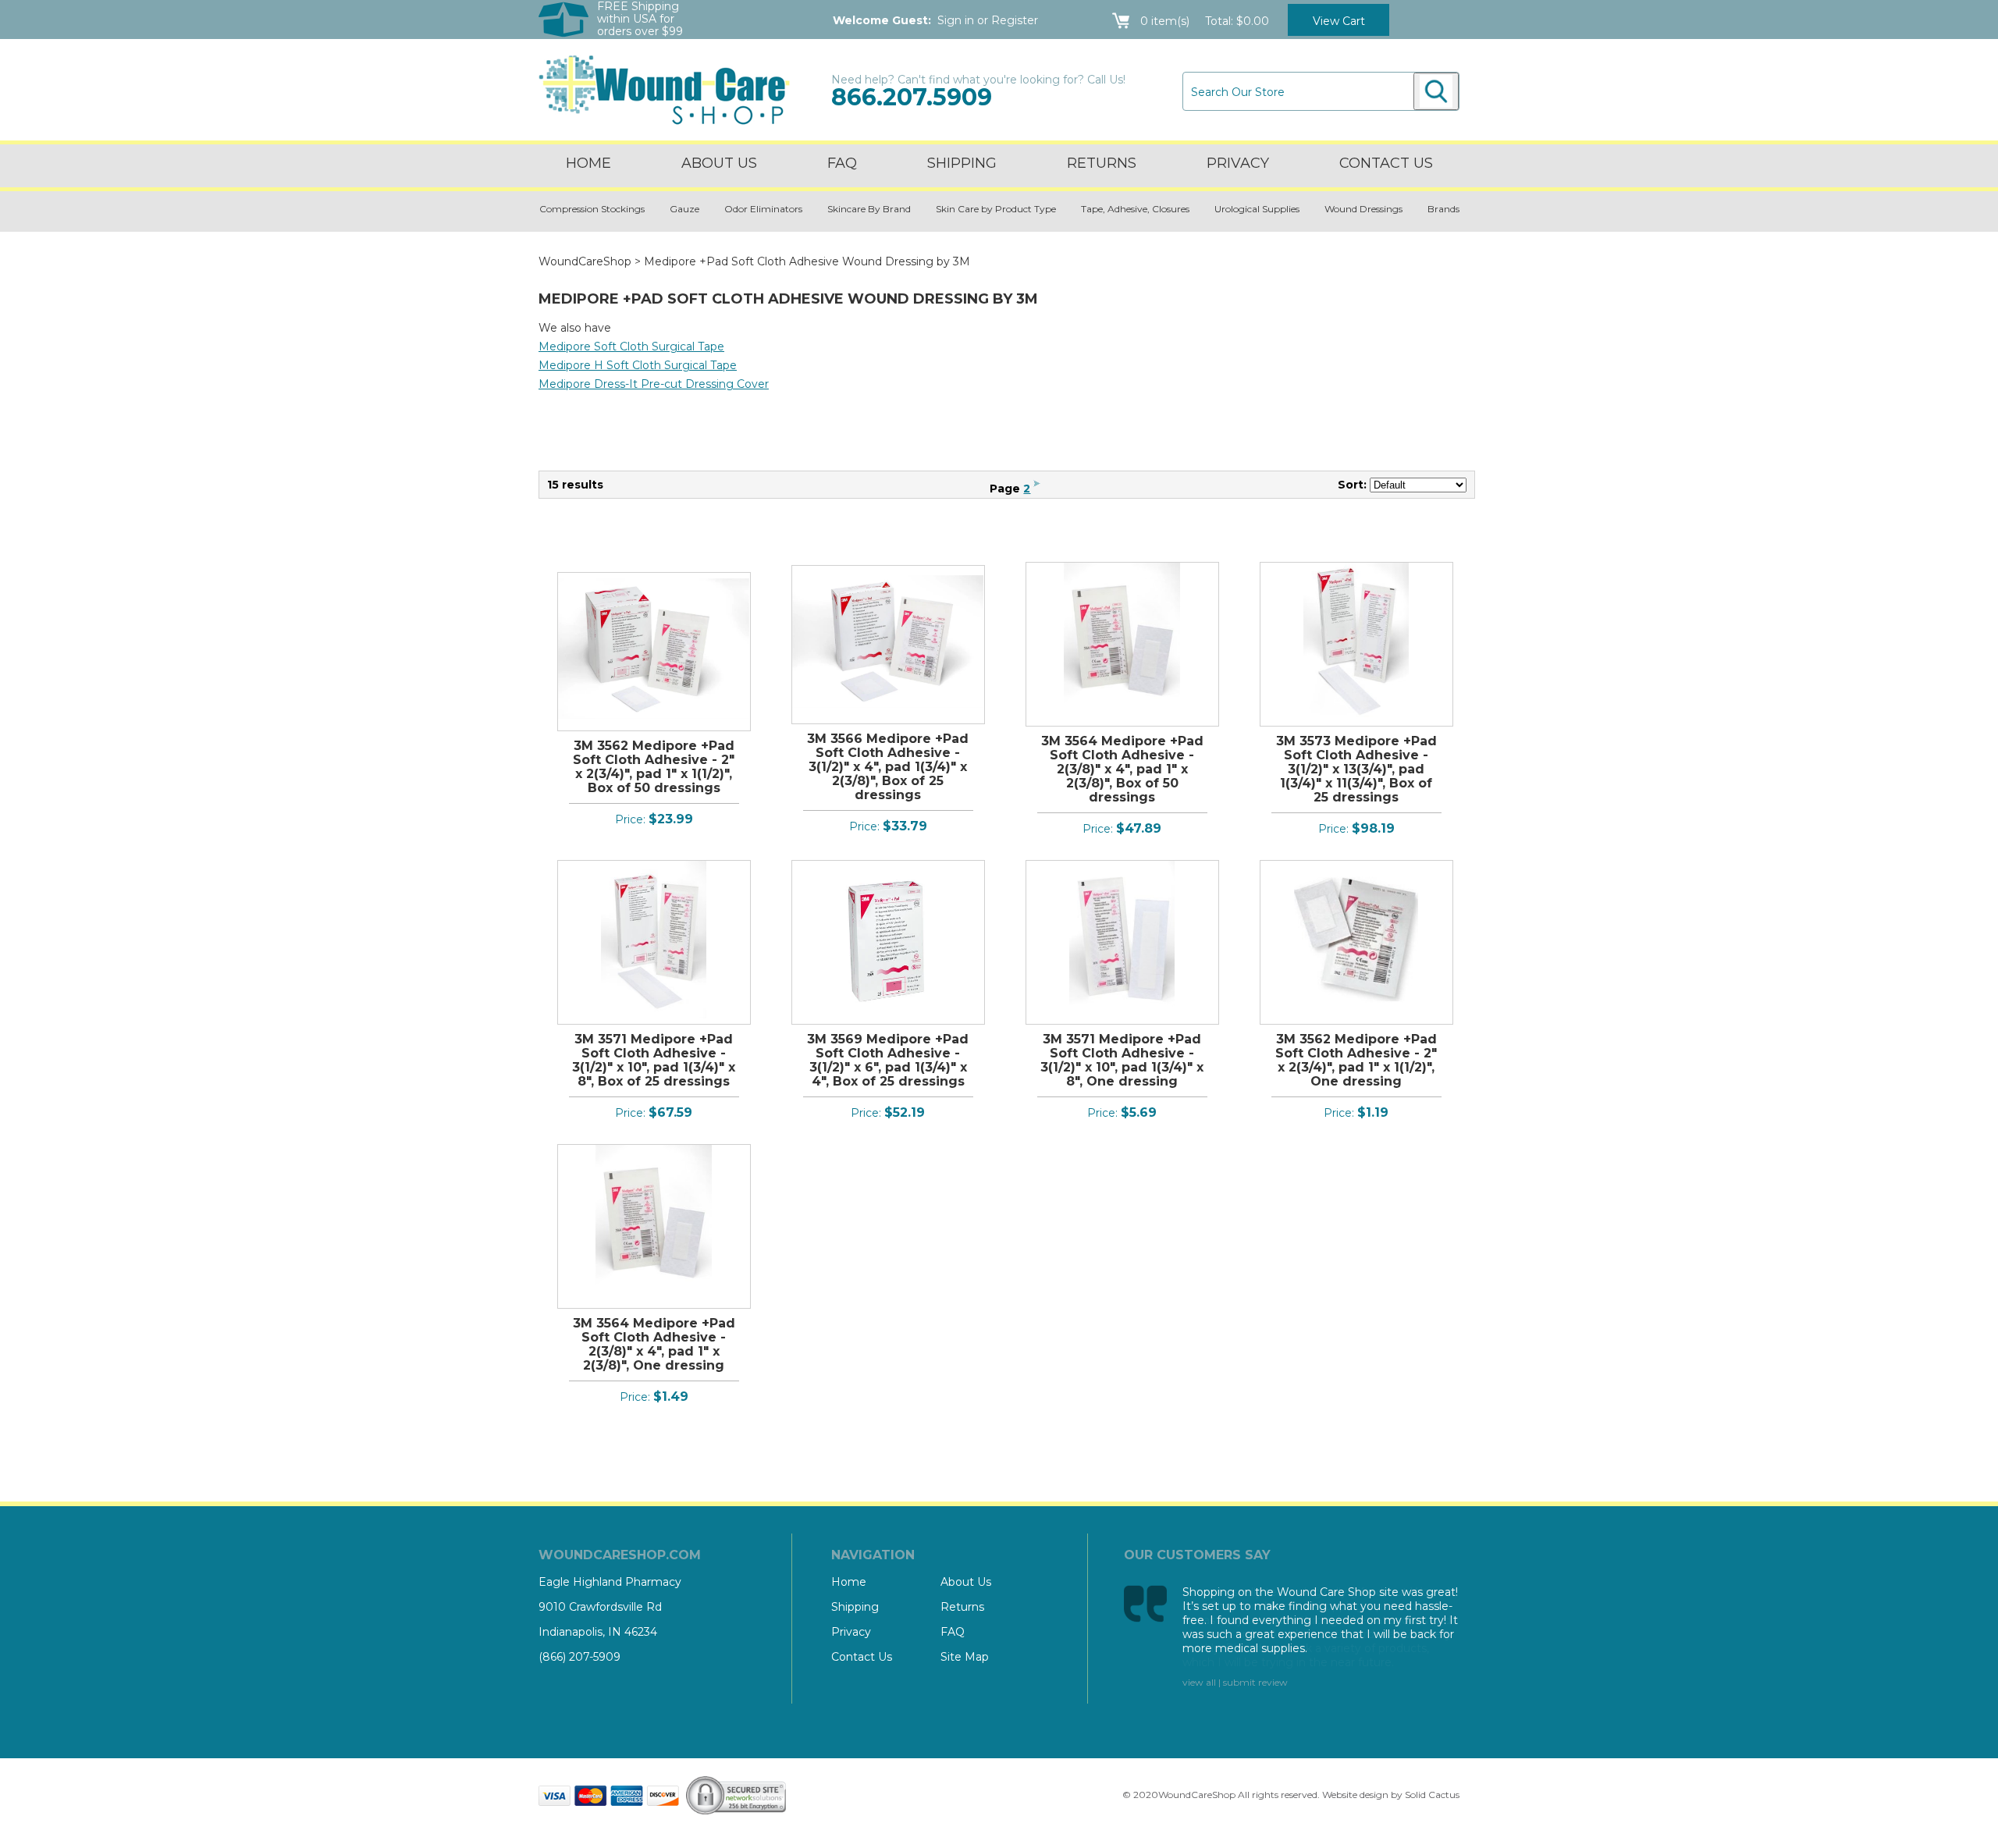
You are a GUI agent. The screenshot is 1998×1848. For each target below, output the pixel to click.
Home (588, 163)
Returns (1102, 163)
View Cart (1339, 21)
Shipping (962, 163)
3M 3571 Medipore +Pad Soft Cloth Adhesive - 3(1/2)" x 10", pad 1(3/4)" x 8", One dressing (1122, 1060)
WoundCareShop (585, 261)
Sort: (1352, 485)
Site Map (965, 1657)
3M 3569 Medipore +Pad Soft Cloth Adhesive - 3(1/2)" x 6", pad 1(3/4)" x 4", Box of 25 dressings (888, 1060)
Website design (1355, 1795)
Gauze (684, 209)
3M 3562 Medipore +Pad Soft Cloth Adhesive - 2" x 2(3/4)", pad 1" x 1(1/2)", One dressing (1356, 1060)
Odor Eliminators (763, 209)
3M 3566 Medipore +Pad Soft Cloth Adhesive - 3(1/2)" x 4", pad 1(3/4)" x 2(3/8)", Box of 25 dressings (888, 767)
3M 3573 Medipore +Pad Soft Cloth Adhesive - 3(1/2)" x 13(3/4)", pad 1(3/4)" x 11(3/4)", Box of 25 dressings (1356, 769)
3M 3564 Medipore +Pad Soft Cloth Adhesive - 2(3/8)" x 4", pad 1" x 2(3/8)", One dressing (654, 1344)
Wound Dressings (1363, 209)
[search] (1436, 91)
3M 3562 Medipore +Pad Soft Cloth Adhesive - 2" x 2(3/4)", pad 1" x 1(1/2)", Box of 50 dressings (654, 767)
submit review (1255, 1682)
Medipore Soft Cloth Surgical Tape (631, 346)
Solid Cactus (1432, 1795)
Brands (1443, 209)
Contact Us (862, 1657)
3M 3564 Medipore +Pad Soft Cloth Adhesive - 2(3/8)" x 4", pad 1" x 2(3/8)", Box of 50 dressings (1122, 769)
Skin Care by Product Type (996, 209)
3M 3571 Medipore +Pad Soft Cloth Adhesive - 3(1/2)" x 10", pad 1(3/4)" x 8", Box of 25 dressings (654, 1060)
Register (1015, 20)
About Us (719, 163)
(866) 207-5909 (579, 1657)
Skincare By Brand (869, 209)
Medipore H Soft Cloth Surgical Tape (638, 365)
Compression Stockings (592, 209)
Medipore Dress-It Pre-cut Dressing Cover (654, 384)
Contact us (1386, 163)
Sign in (956, 20)
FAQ (842, 163)
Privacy (1238, 163)
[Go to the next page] (1037, 489)
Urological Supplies (1257, 209)
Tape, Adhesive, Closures (1135, 209)
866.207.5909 (912, 97)
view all (1199, 1682)
